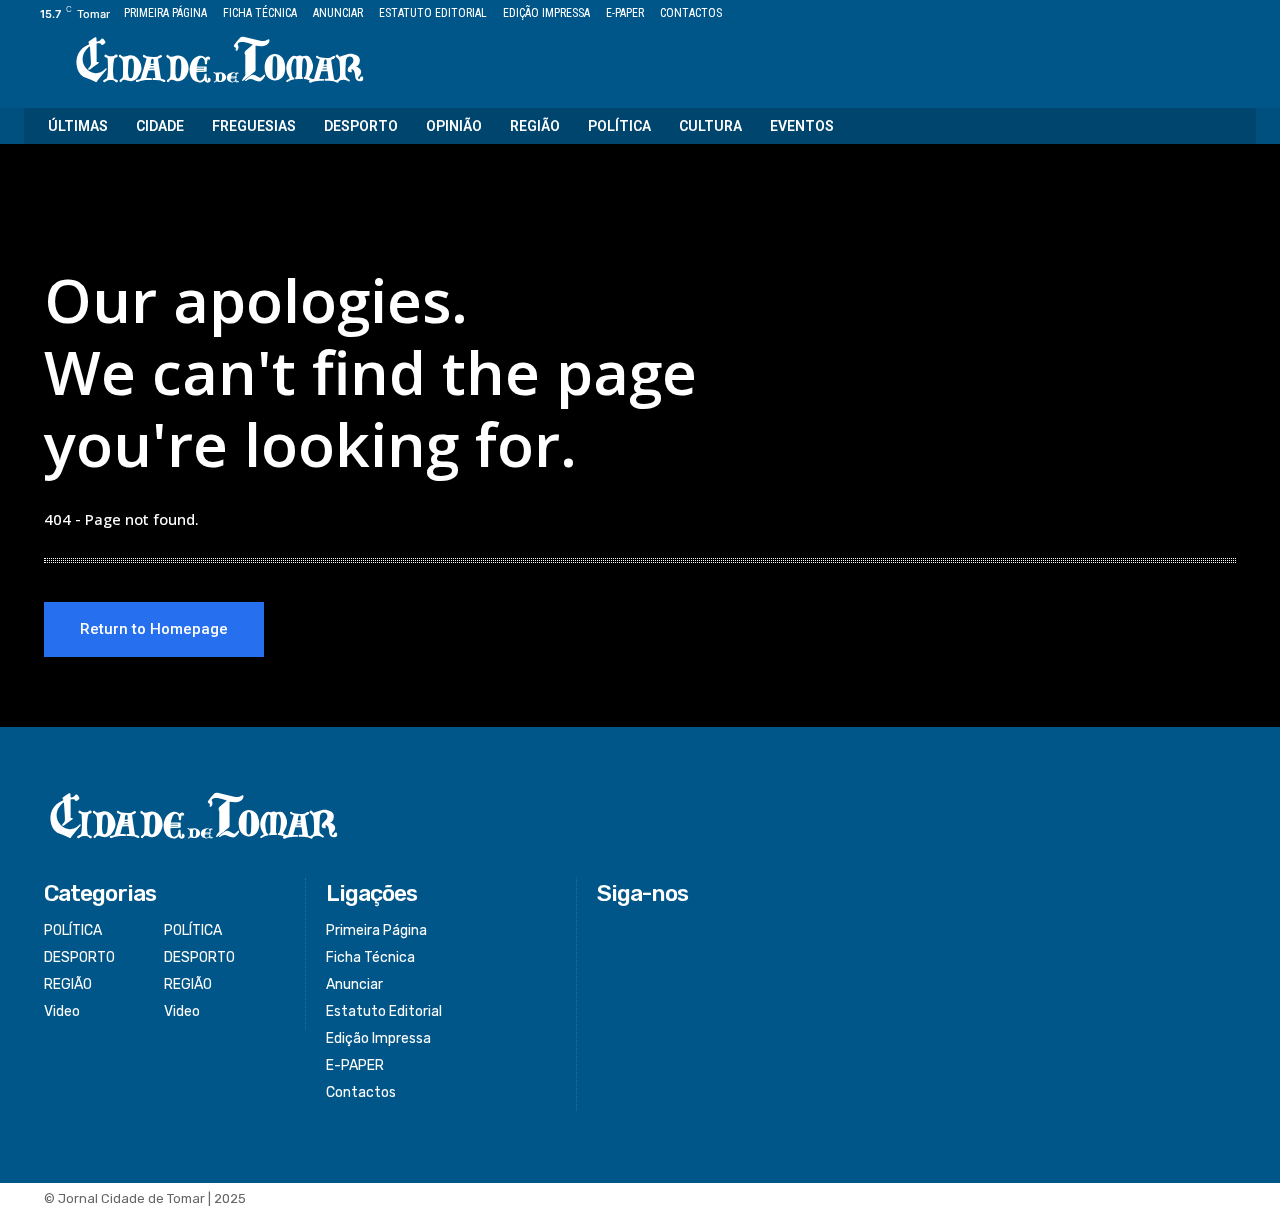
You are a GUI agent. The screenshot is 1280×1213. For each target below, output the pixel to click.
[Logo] (220, 61)
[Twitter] (1199, 14)
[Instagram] (1176, 14)
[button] (1228, 126)
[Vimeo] (1221, 14)
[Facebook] (1153, 14)
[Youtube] (1244, 14)
